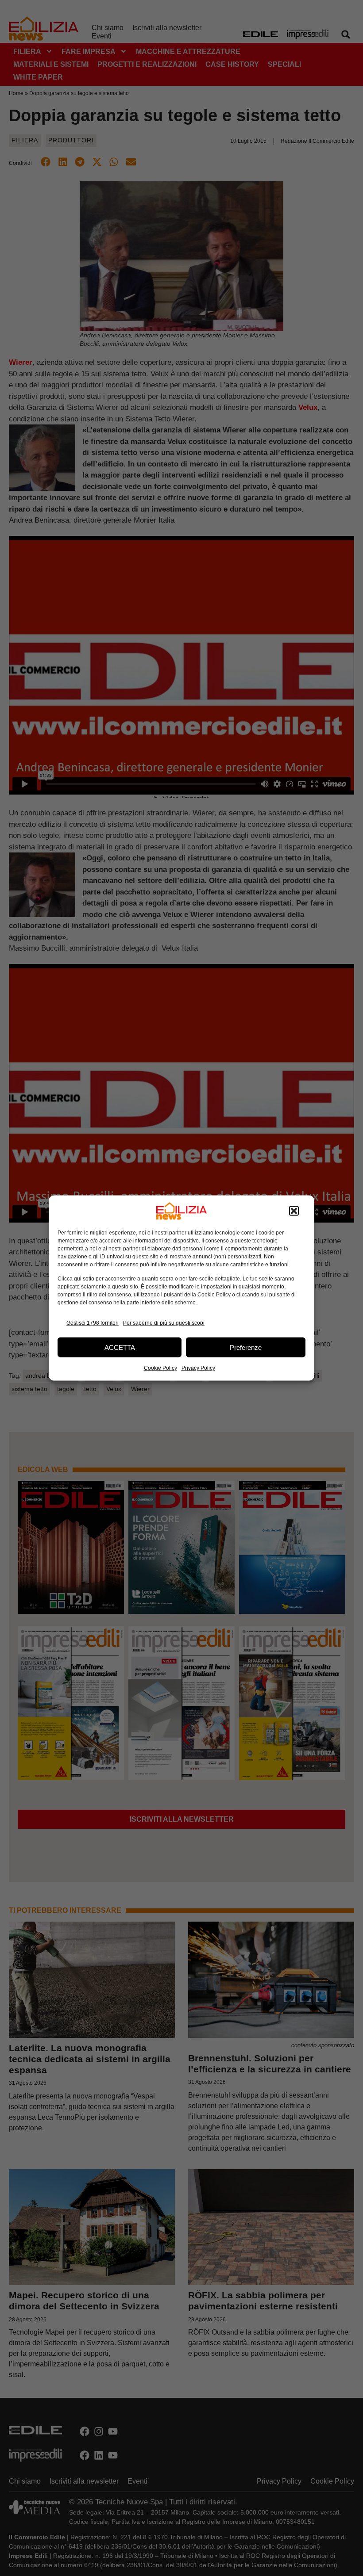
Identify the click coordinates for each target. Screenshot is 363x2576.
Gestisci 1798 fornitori (93, 1322)
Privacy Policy (198, 1368)
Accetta (120, 1347)
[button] (294, 1211)
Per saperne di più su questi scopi (164, 1322)
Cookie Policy (160, 1368)
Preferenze (246, 1347)
